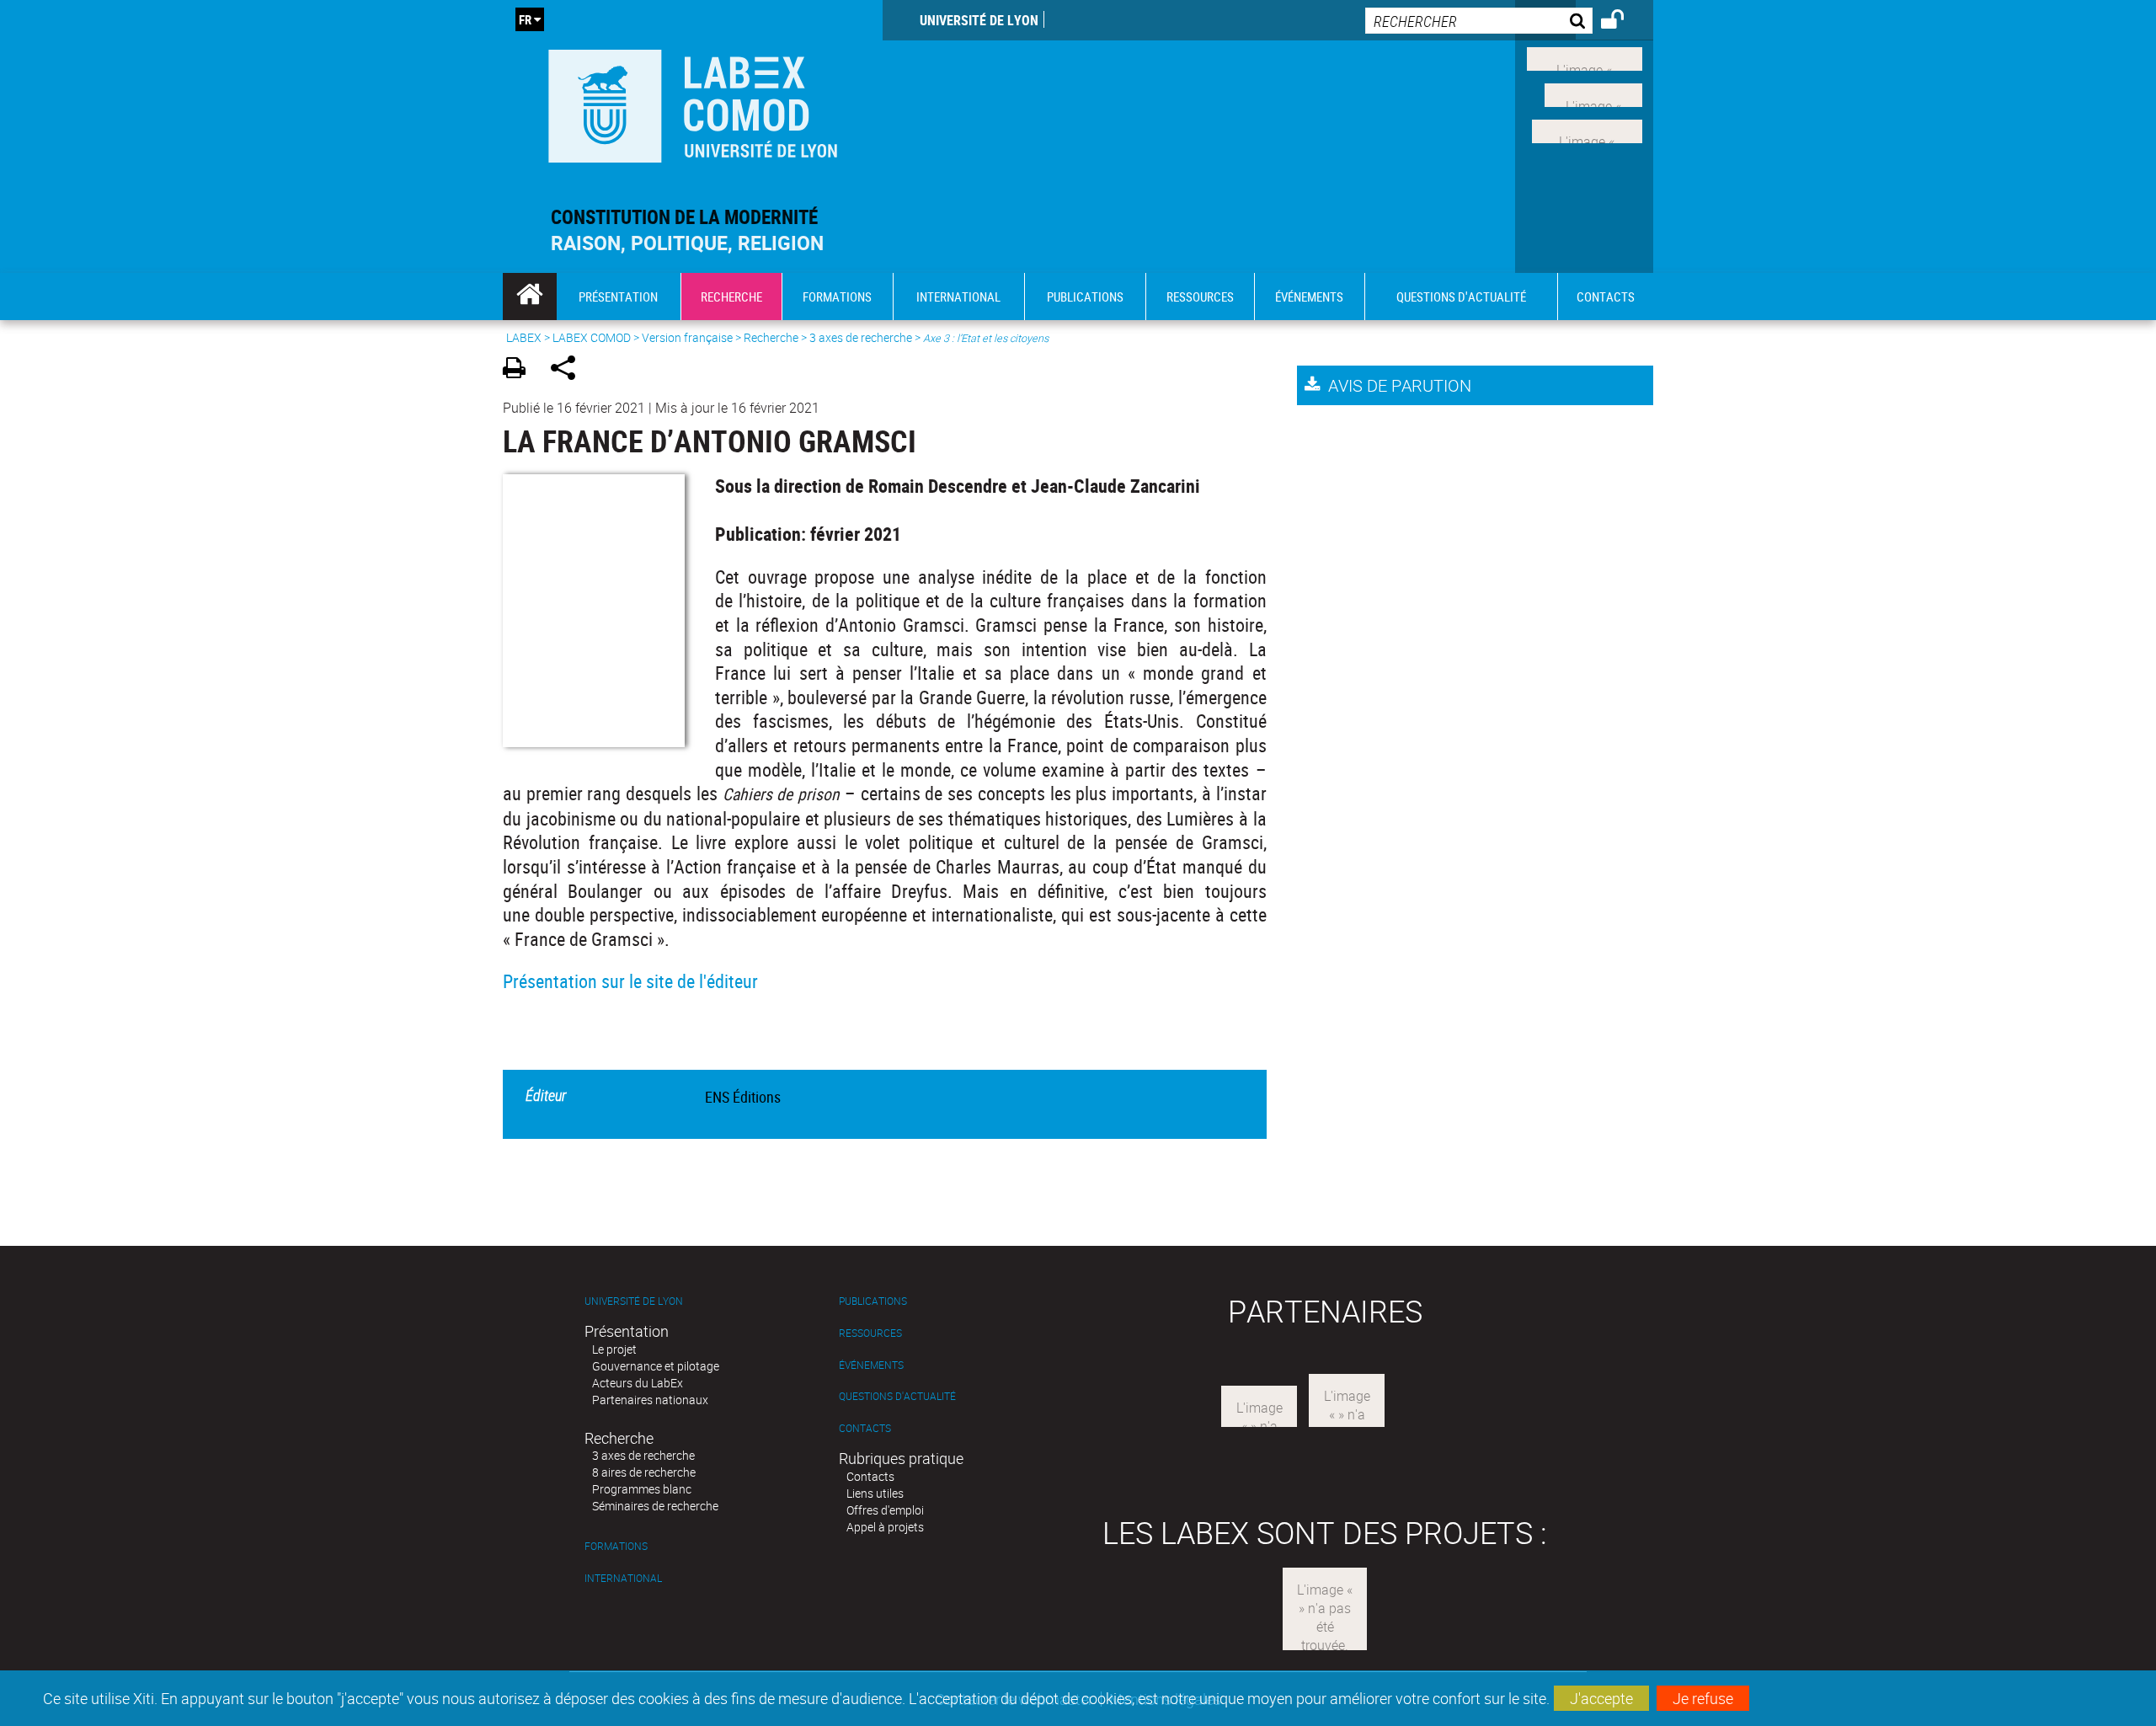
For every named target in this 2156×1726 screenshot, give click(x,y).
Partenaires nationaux (650, 1400)
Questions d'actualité (897, 1396)
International (623, 1578)
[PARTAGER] (569, 370)
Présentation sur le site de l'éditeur (630, 981)
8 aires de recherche (644, 1472)
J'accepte (1601, 1698)
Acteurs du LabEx (638, 1383)
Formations (616, 1546)
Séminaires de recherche (655, 1506)
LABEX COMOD (592, 337)
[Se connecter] (1623, 22)
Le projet (614, 1349)
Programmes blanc (642, 1489)
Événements (871, 1365)
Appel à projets (885, 1527)
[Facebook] (1585, 57)
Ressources (870, 1333)
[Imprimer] (520, 370)
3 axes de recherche (861, 337)
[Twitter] (1593, 94)
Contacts (865, 1428)
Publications (873, 1301)
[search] (1479, 21)
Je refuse (1703, 1698)
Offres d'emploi (885, 1510)
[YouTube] (1587, 129)
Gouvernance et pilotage (656, 1366)
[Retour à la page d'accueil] (693, 102)
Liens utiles (875, 1493)
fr (525, 19)
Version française (687, 337)
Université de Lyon (979, 20)
